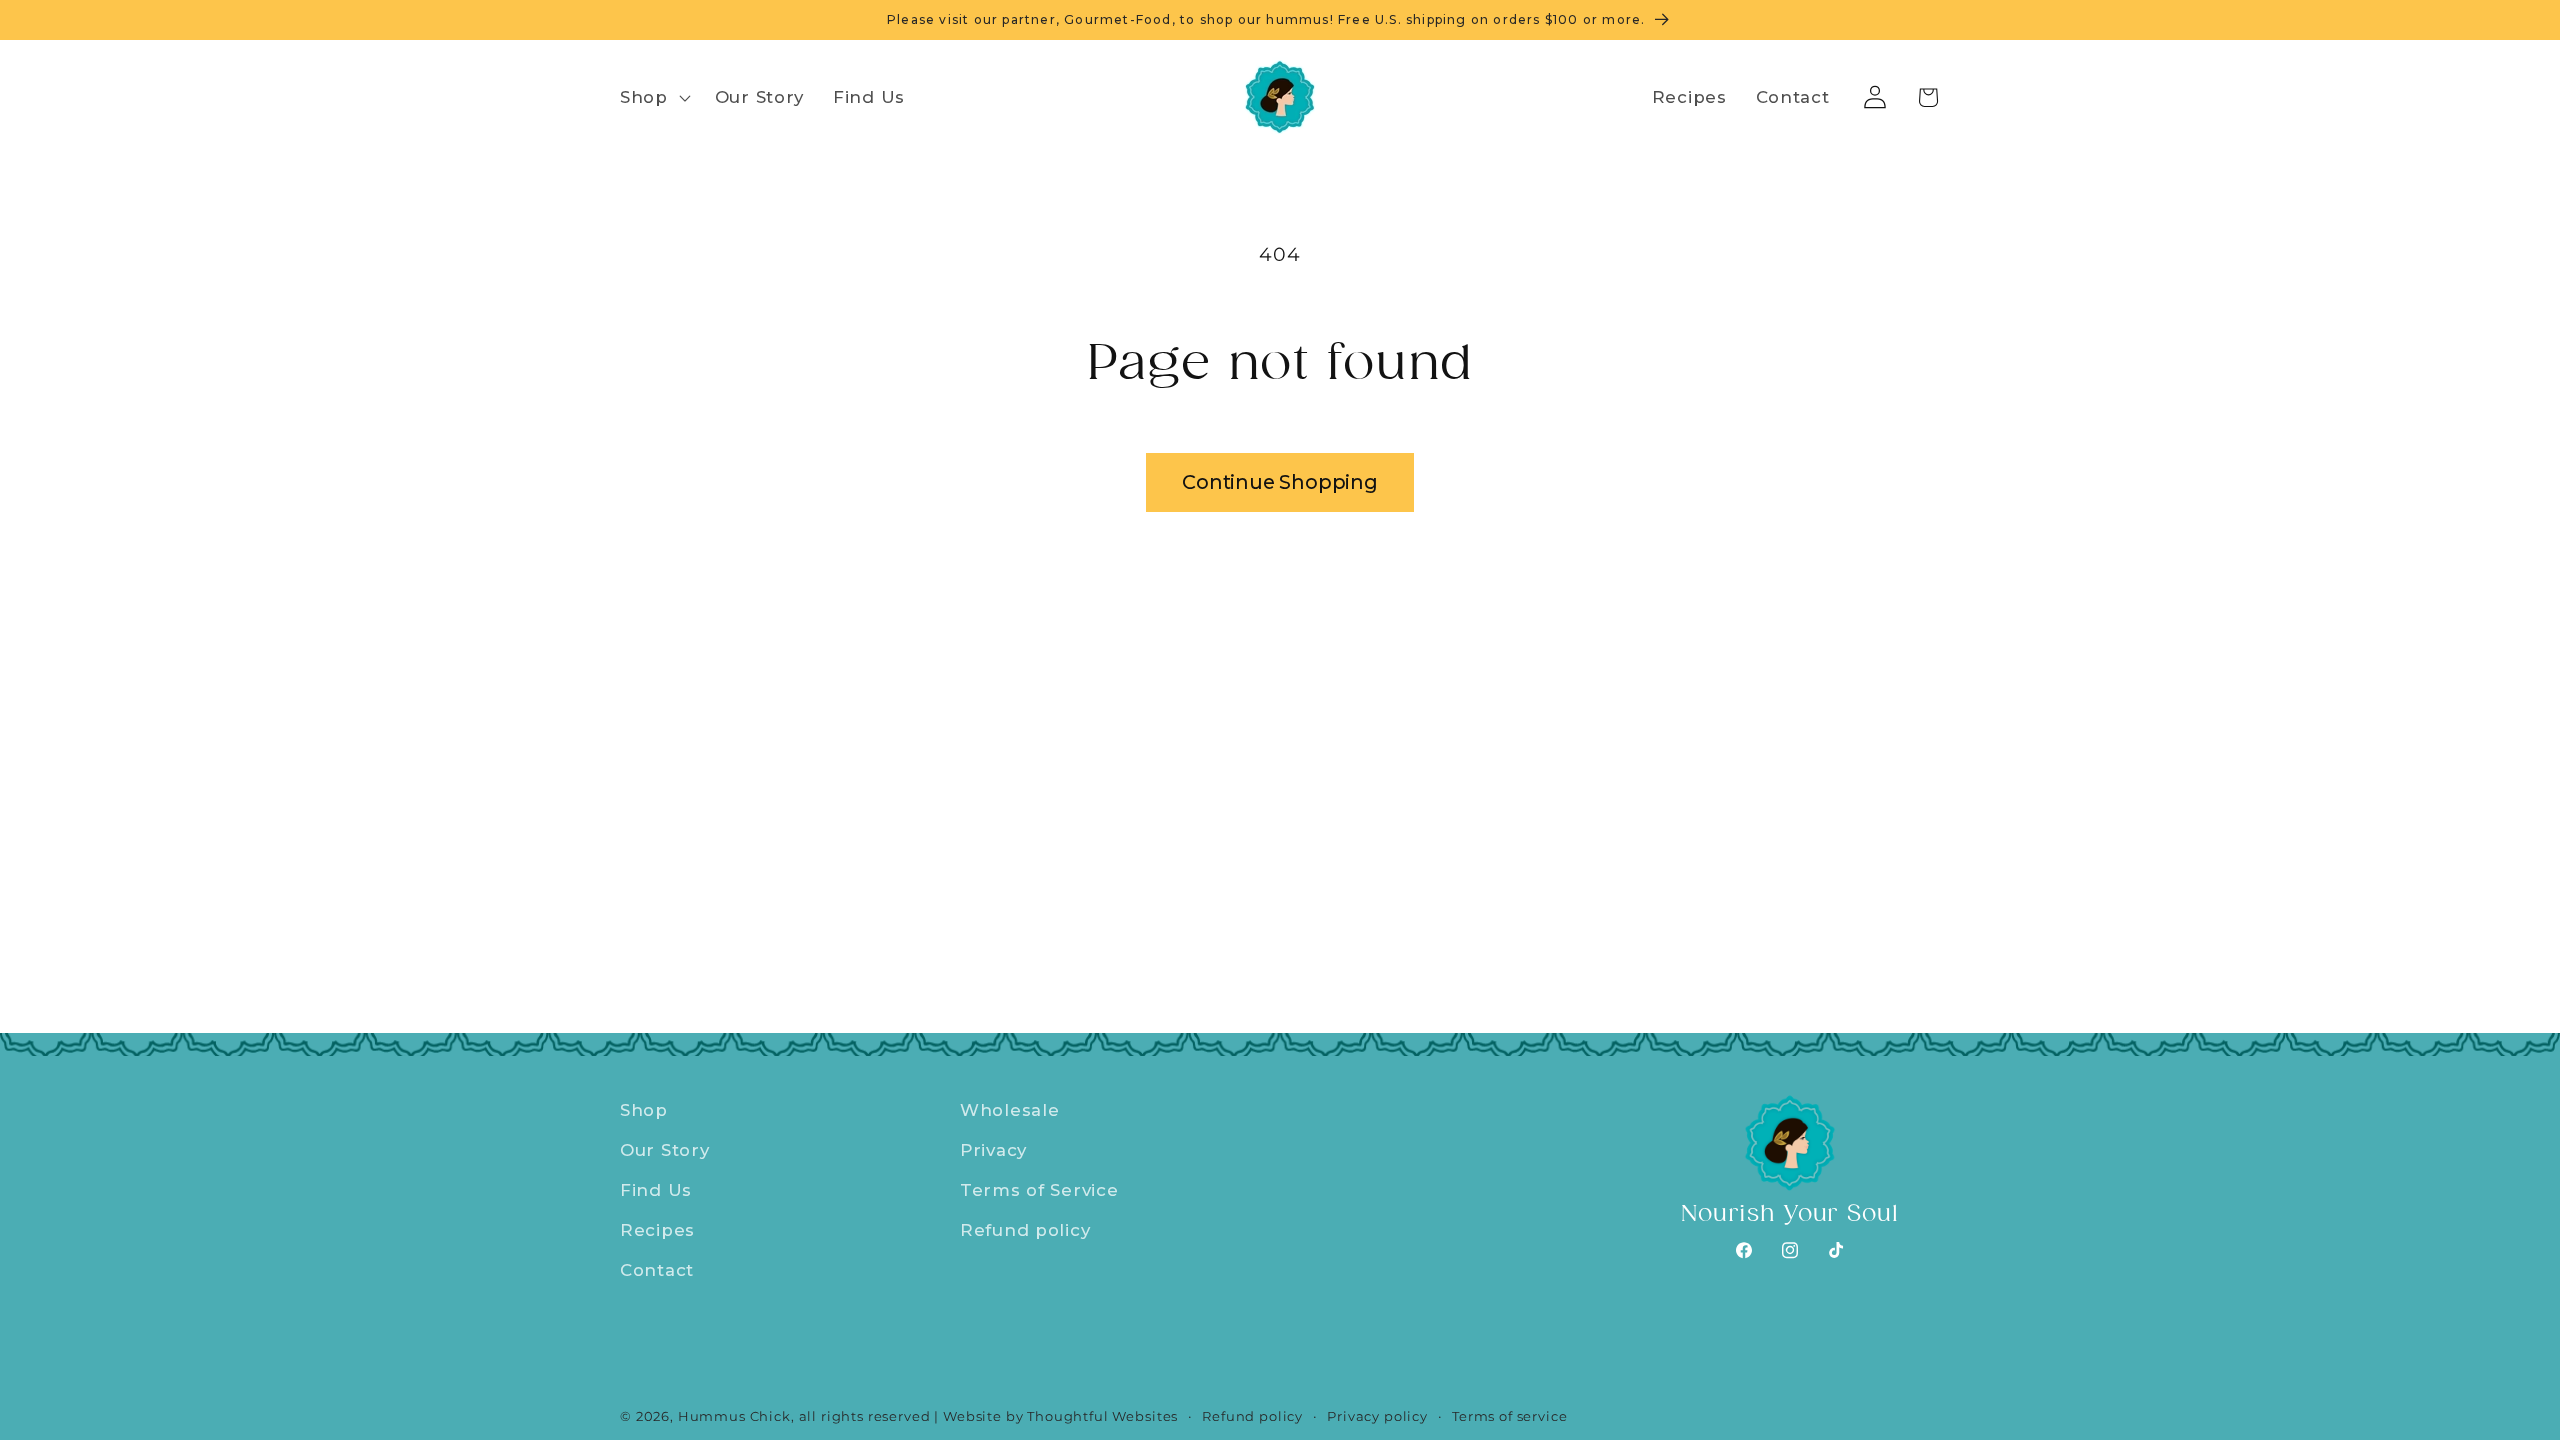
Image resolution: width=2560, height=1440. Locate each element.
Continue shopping (1280, 482)
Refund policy (1025, 1230)
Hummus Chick (734, 1416)
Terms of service (1509, 1416)
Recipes (657, 1230)
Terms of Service (1039, 1190)
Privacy (993, 1150)
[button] (653, 98)
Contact (657, 1270)
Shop (644, 1110)
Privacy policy (1377, 1416)
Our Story (664, 1150)
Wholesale (1009, 1110)
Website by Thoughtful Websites (1060, 1416)
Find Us (656, 1190)
